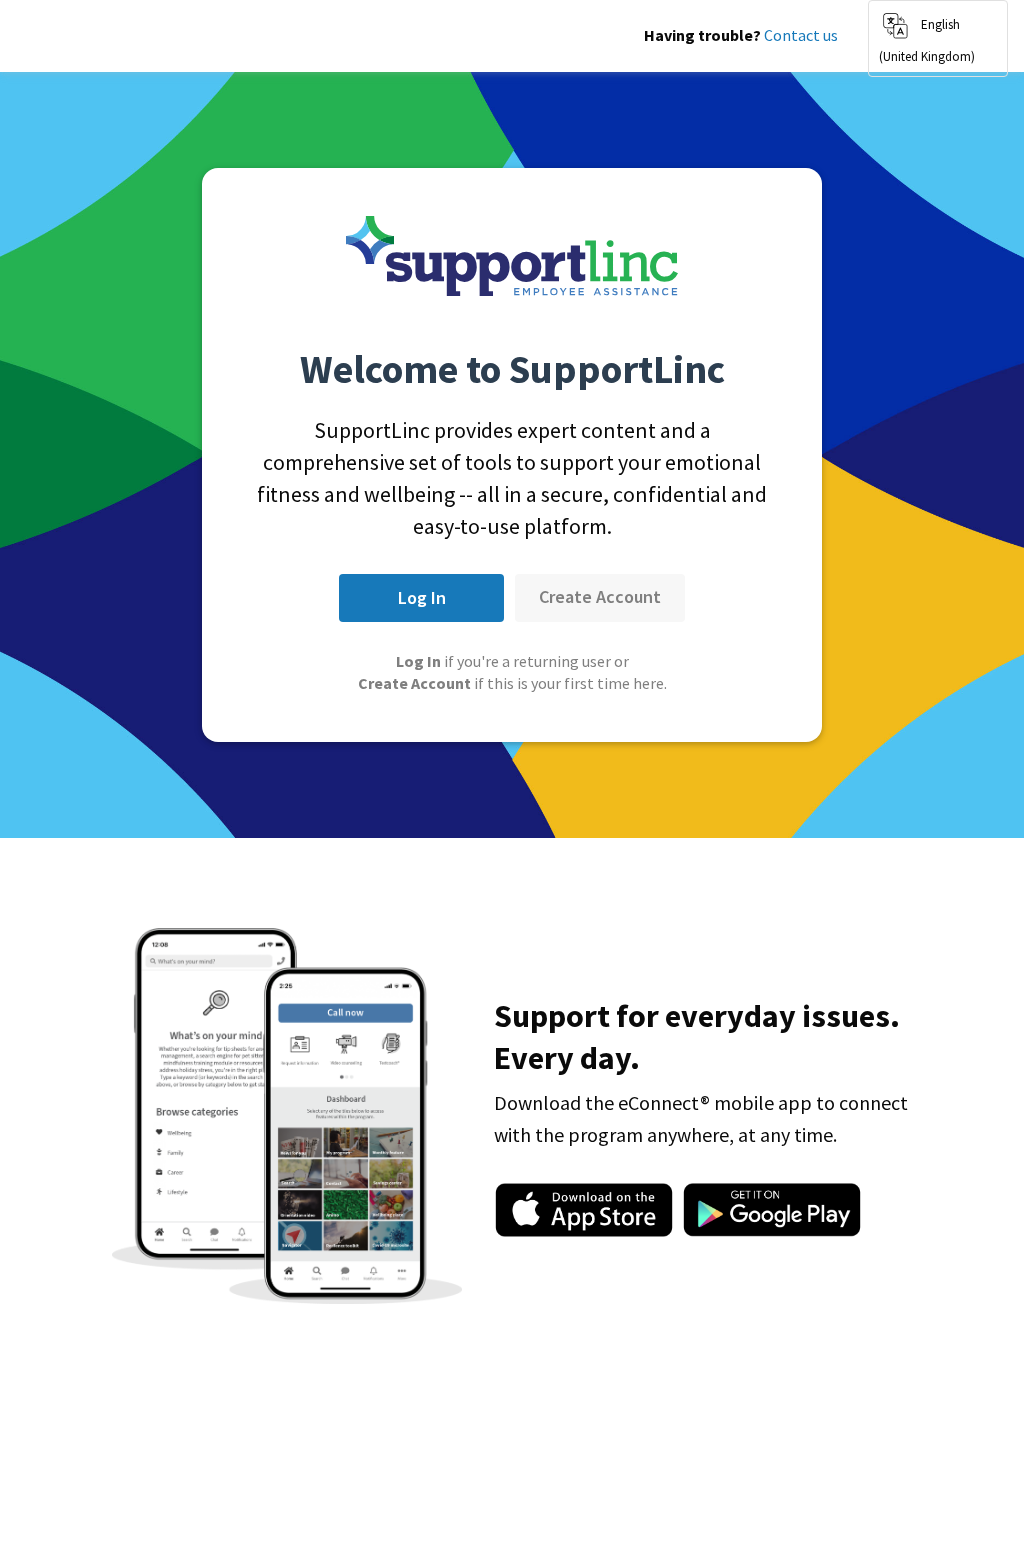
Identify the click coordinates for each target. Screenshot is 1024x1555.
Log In (422, 597)
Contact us (801, 35)
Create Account (600, 596)
